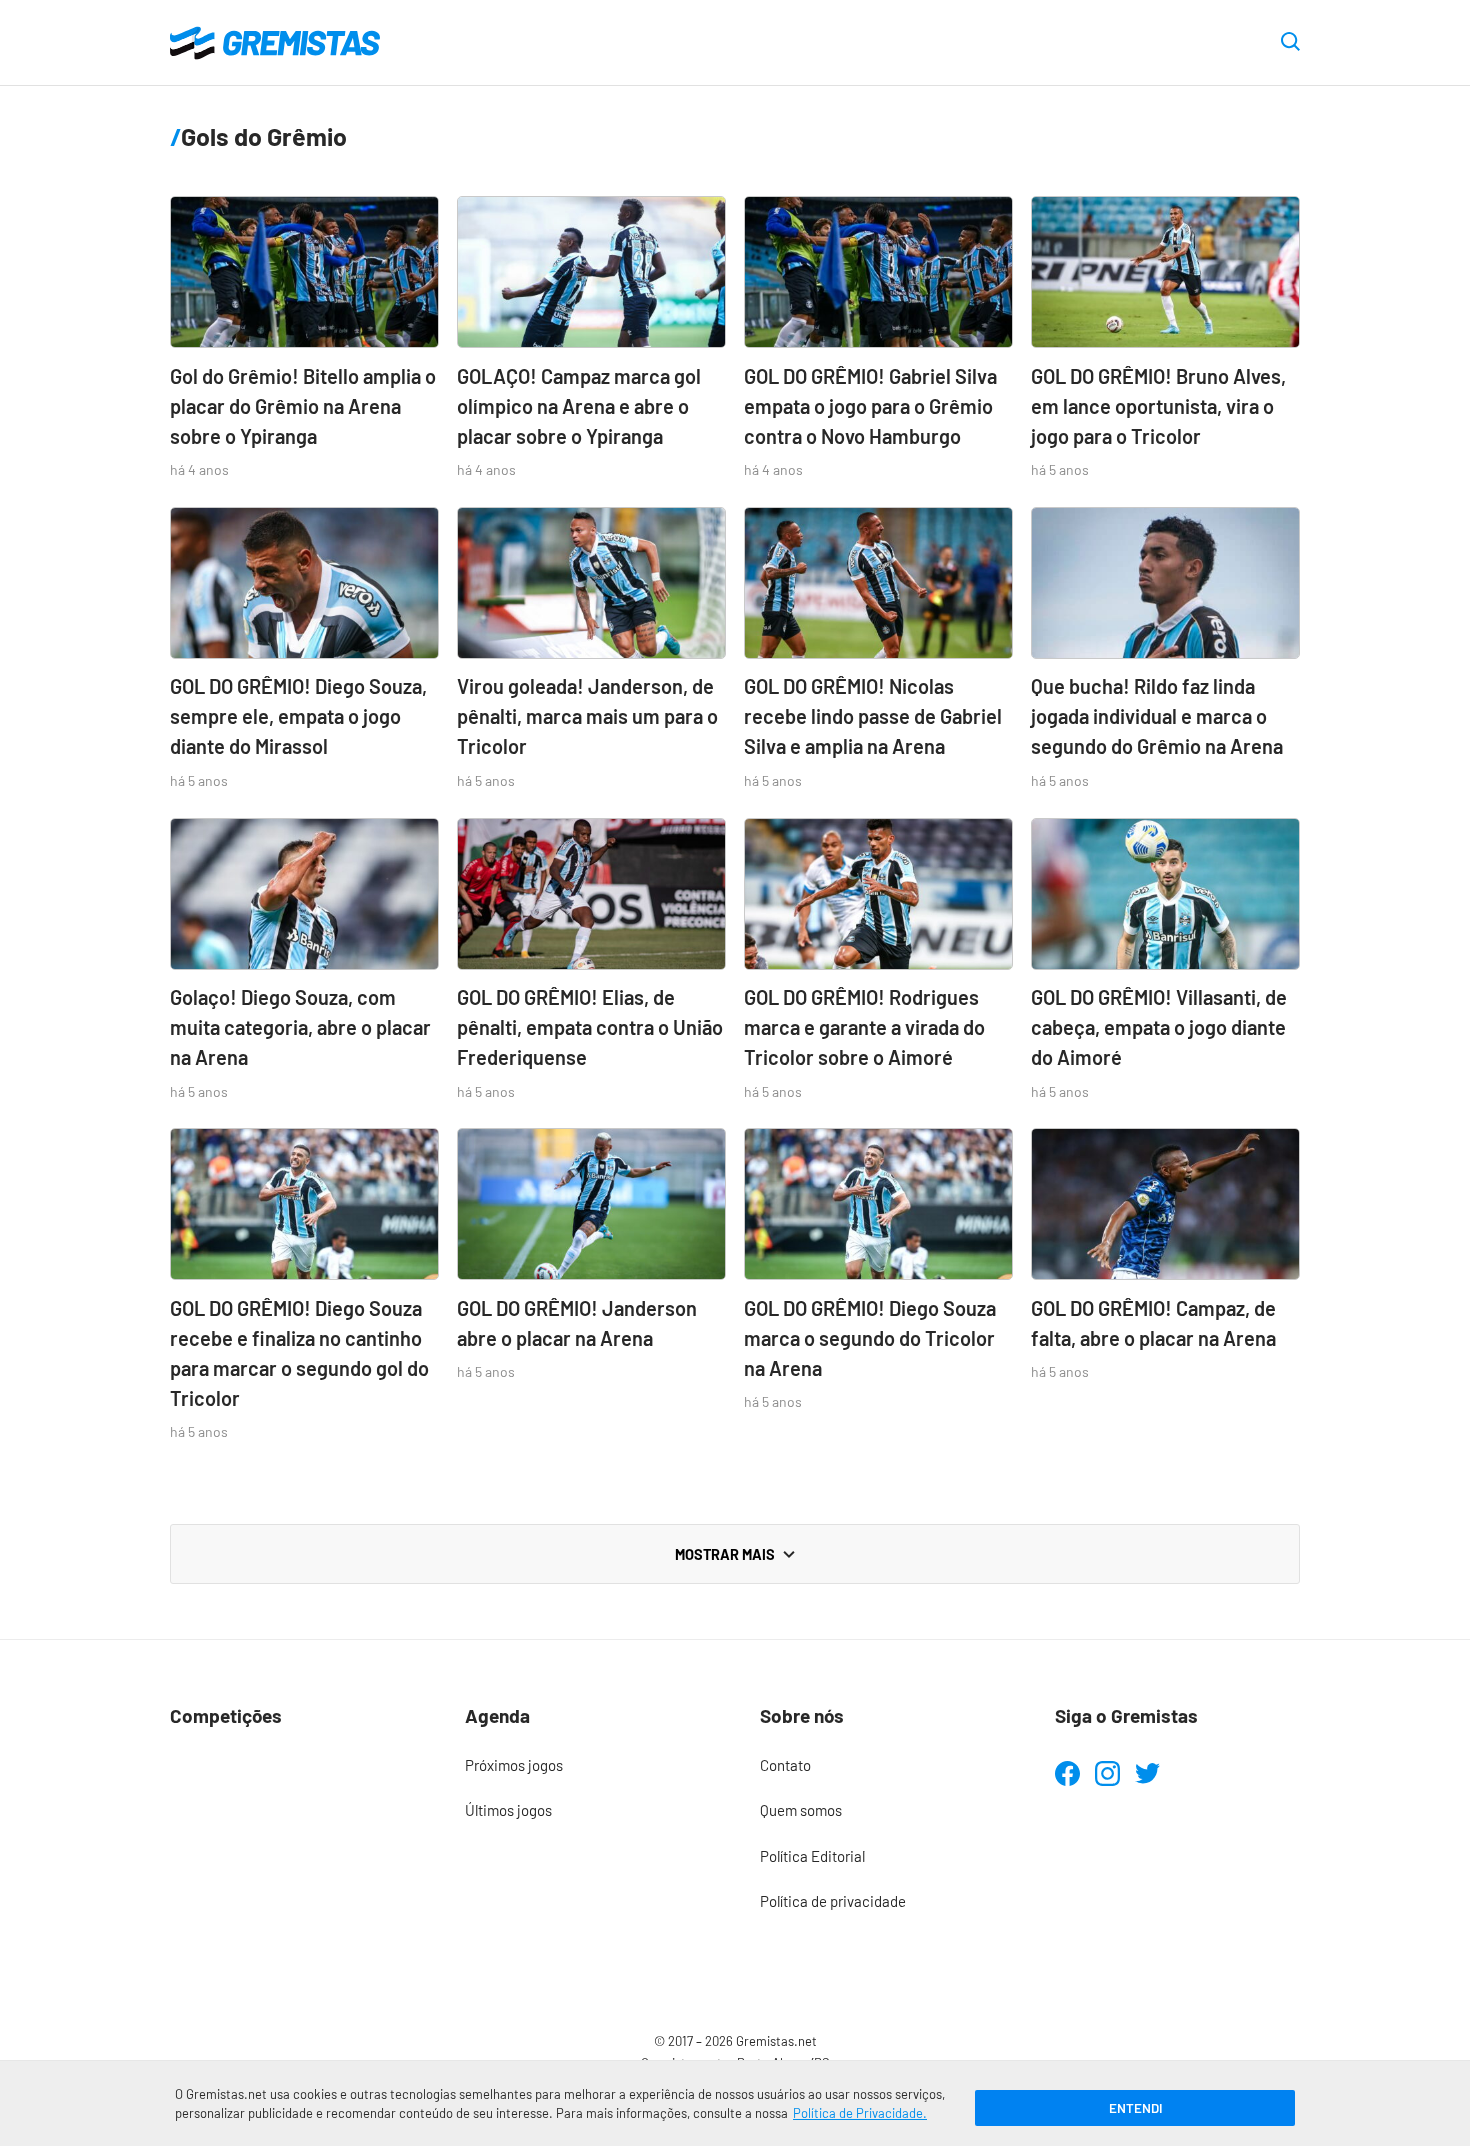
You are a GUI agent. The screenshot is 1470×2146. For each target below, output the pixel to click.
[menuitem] (587, 1766)
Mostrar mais (725, 1554)
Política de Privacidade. (860, 2113)
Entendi (1135, 2108)
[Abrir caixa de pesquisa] (1290, 43)
